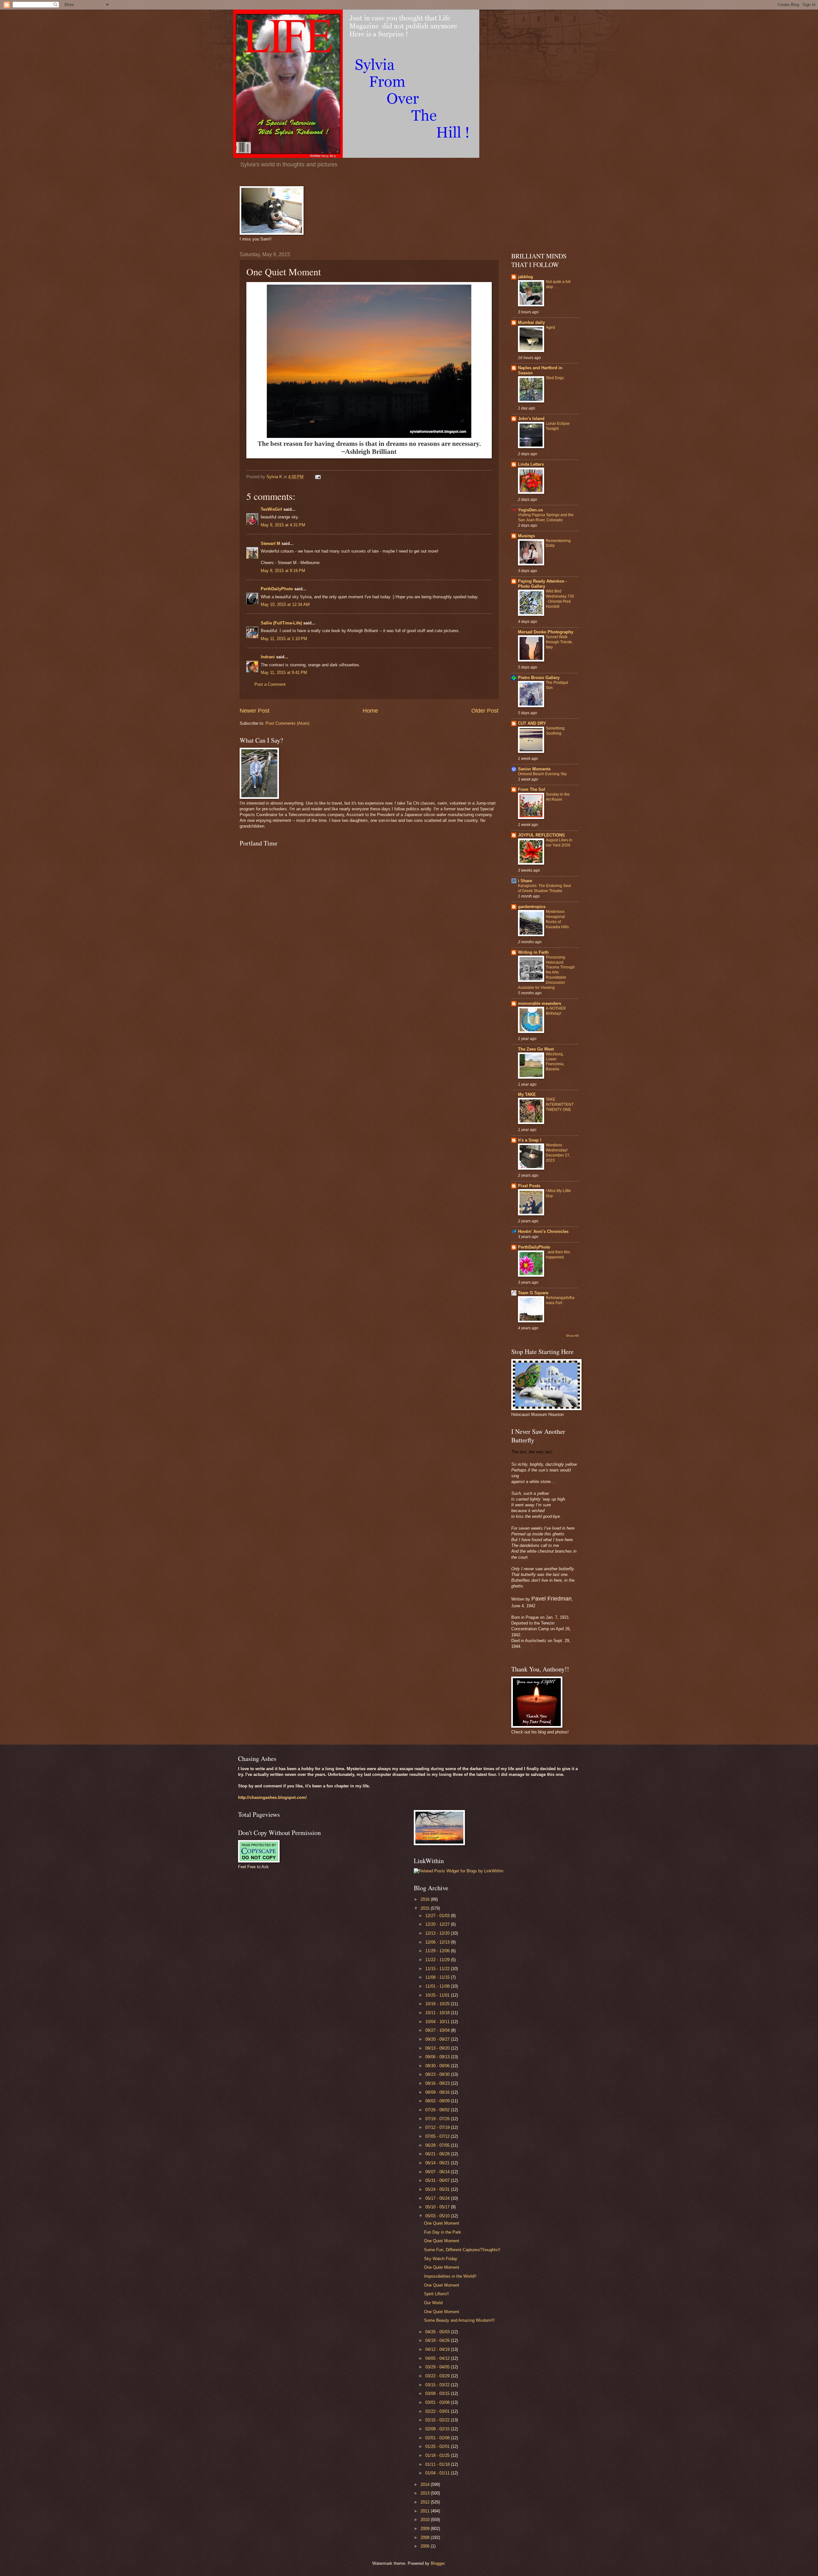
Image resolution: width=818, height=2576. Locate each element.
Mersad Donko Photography (546, 632)
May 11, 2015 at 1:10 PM (284, 639)
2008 (426, 2538)
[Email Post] (318, 477)
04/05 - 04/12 (438, 2358)
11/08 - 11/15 (438, 1977)
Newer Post (255, 711)
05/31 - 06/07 (438, 2180)
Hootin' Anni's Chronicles (543, 1231)
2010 (426, 2520)
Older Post (485, 711)
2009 (426, 2529)
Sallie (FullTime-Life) (281, 623)
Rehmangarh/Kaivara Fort (560, 1300)
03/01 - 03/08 (438, 2402)
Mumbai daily (531, 322)
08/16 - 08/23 (438, 2083)
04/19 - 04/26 (438, 2340)
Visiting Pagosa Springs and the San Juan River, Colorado (546, 517)
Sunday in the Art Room (558, 797)
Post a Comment (270, 684)
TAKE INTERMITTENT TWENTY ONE (560, 1105)
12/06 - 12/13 (438, 1942)
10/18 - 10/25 (438, 2004)
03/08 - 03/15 (438, 2393)
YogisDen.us (530, 510)
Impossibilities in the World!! (450, 2276)
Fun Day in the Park (443, 2232)
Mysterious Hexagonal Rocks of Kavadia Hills (557, 919)
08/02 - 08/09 (438, 2101)
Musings (526, 536)
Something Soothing (555, 731)
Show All (572, 1336)
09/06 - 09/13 (438, 2057)
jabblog (525, 277)
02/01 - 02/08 (438, 2438)
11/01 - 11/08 (438, 1986)
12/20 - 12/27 (438, 1924)
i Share (525, 881)
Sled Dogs (555, 378)
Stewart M (270, 543)
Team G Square (533, 1293)
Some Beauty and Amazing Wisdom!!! (459, 2320)
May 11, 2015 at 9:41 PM (284, 673)
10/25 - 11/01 (438, 1995)
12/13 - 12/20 (438, 1933)
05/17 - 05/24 (438, 2198)
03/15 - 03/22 (438, 2385)
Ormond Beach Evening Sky (542, 774)
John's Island (531, 419)
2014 (426, 2484)
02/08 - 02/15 (438, 2429)
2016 (426, 1899)
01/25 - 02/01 (438, 2446)
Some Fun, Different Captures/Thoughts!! (462, 2250)
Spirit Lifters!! (436, 2294)
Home (370, 711)
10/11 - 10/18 (438, 2013)
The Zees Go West (536, 1049)
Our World (433, 2303)
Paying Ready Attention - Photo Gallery (542, 584)
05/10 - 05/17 (438, 2207)
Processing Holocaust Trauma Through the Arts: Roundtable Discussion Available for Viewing (546, 972)
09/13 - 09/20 (438, 2048)
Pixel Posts (529, 1186)
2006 (426, 2546)
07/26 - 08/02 (438, 2110)
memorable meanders (540, 1003)
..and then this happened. (558, 1255)
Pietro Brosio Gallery (539, 678)
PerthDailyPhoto (277, 589)
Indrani (268, 657)
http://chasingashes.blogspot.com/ (272, 1797)
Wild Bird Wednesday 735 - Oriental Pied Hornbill (560, 599)
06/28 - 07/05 (438, 2145)
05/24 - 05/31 (438, 2189)
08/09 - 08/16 (438, 2092)
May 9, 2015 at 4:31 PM (283, 525)
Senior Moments (534, 769)
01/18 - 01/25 (438, 2455)
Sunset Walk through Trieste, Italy (559, 642)
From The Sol (532, 789)
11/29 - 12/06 (438, 1951)
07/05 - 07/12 (438, 2136)
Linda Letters (531, 464)
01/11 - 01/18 (438, 2464)
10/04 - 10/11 (438, 2022)
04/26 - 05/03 (438, 2332)
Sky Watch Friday (441, 2259)
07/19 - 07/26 (438, 2119)
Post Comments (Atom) (287, 723)
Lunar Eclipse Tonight (558, 426)
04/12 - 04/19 (438, 2349)
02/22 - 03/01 (438, 2411)
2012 (426, 2502)
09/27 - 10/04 (438, 2030)
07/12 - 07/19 (438, 2127)
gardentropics (532, 907)
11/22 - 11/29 (438, 1960)
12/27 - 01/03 (438, 1916)
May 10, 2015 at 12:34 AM (285, 604)
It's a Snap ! (530, 1140)
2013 (426, 2493)
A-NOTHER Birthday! (556, 1011)
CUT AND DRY (532, 723)
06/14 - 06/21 (438, 2163)
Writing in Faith (533, 952)
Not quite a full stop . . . (558, 284)
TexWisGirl (271, 509)
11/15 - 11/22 (438, 1969)
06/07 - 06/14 (438, 2172)
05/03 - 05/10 (438, 2216)
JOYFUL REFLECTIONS (541, 835)
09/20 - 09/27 (438, 2039)
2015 (426, 1908)
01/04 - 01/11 (438, 2473)
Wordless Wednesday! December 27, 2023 (558, 1153)
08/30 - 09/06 (438, 2066)
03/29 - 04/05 (438, 2367)
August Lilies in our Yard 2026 (559, 843)
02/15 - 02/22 (438, 2420)
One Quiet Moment (442, 2223)
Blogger (438, 2563)
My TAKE (527, 1094)
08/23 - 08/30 (438, 2074)
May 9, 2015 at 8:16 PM (283, 571)
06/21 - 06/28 (438, 2154)
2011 (426, 2511)
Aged (550, 327)
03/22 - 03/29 (438, 2376)
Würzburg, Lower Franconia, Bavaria (555, 1062)
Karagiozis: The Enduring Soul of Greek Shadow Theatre (544, 888)
